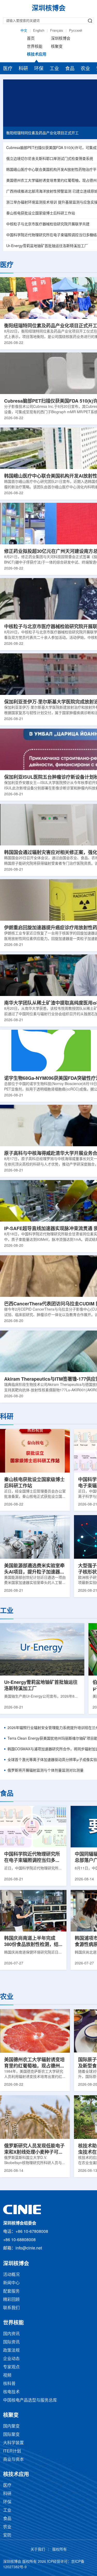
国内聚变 (11, 2426)
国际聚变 (11, 2435)
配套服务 (11, 2291)
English (39, 31)
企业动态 (11, 2359)
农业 (85, 69)
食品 (70, 69)
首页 (31, 39)
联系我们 (11, 2308)
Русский (76, 31)
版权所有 (59, 2550)
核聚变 (57, 47)
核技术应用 (37, 55)
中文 (24, 31)
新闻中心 (11, 2283)
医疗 (8, 69)
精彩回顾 (11, 2300)
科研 (23, 69)
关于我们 (38, 2550)
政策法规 (11, 2351)
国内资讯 (11, 2334)
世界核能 (35, 47)
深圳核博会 (61, 39)
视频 (7, 2375)
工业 (54, 69)
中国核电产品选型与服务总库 (30, 2400)
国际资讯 (11, 2342)
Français (57, 31)
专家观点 (11, 2367)
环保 (39, 69)
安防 (7, 2535)
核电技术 (11, 2392)
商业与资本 (13, 2460)
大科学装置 (13, 2443)
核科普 (9, 2384)
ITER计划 (12, 2451)
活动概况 (11, 2275)
